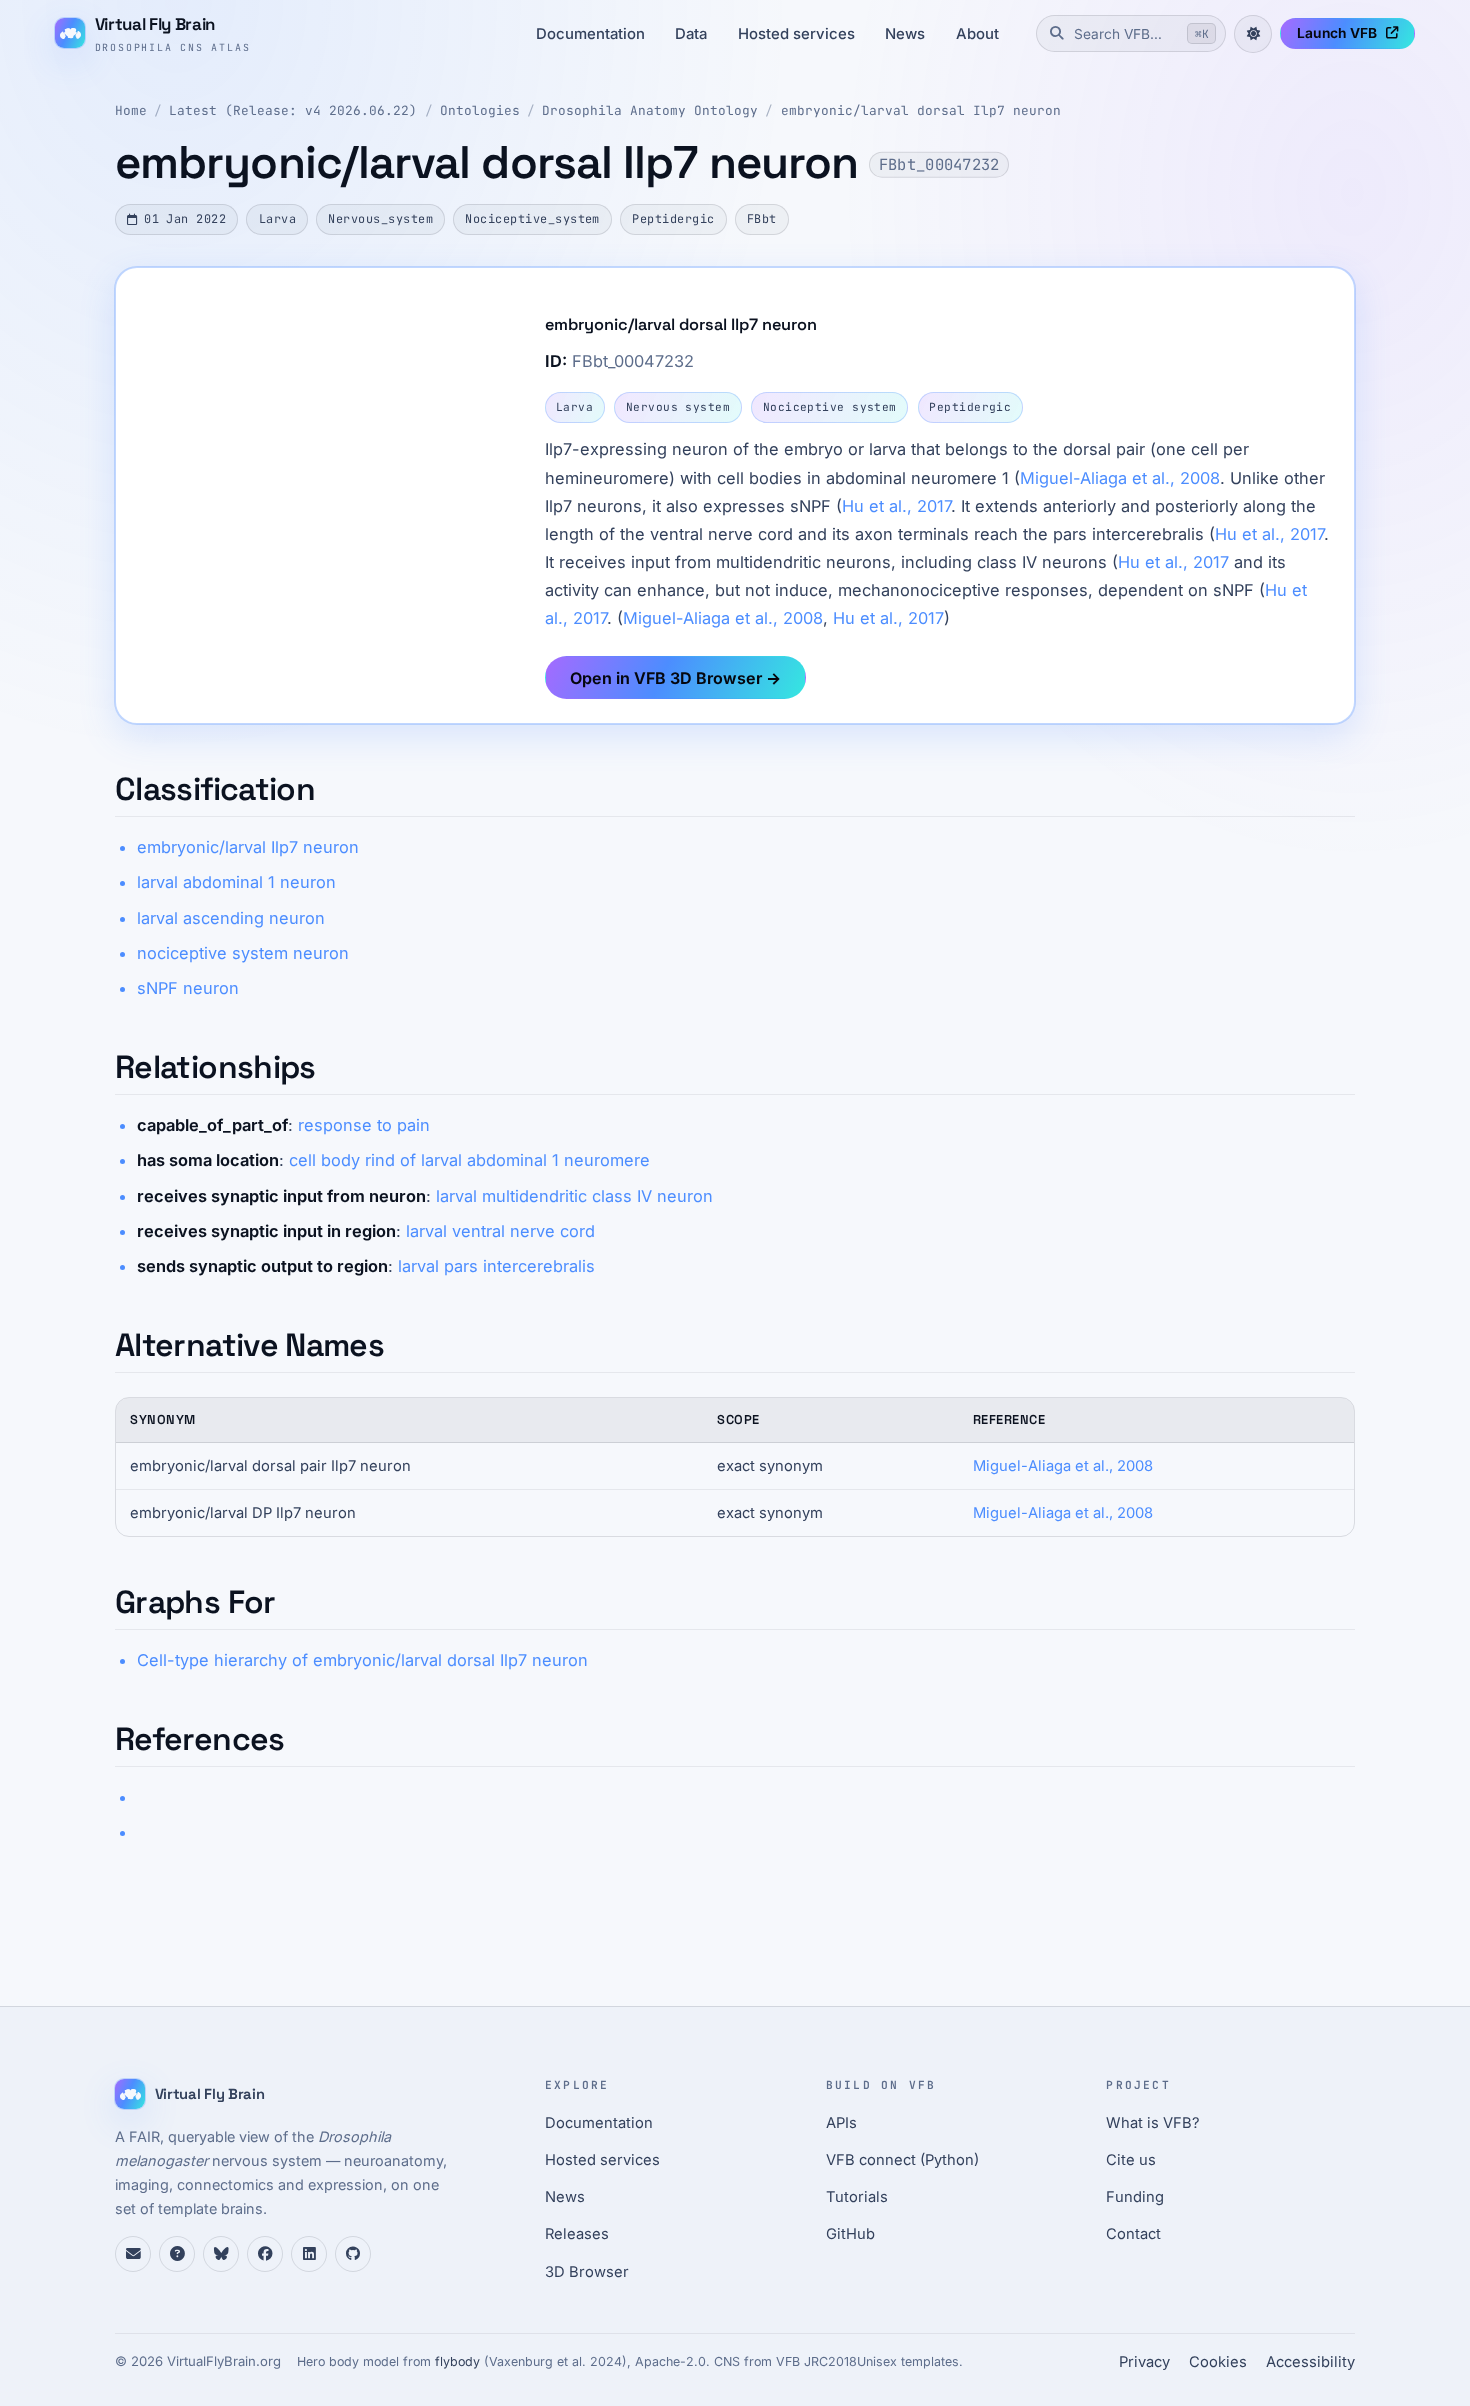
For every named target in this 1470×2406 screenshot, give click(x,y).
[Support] (133, 2254)
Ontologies (480, 110)
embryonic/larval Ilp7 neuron (248, 847)
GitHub (850, 2234)
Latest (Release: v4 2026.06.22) (293, 110)
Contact (1133, 2234)
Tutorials (857, 2197)
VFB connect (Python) (902, 2160)
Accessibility (1310, 2362)
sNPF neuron (188, 988)
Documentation (590, 34)
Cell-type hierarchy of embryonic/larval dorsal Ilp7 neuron (362, 1660)
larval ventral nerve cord (500, 1231)
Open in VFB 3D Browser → (675, 678)
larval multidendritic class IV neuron (574, 1196)
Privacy (1144, 2362)
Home (131, 110)
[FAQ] (177, 2254)
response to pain (364, 1125)
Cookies (1218, 2362)
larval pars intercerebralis (496, 1266)
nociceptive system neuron (243, 953)
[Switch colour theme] (1253, 34)
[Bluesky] (221, 2254)
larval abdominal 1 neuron (236, 882)
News (905, 34)
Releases (577, 2234)
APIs (841, 2123)
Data (691, 34)
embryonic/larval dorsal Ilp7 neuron (921, 110)
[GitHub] (353, 2254)
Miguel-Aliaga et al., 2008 (1120, 478)
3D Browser (587, 2272)
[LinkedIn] (309, 2254)
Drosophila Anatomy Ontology (650, 110)
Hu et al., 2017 (896, 506)
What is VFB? (1153, 2123)
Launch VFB (1337, 33)
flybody (457, 2361)
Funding (1135, 2197)
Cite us (1131, 2160)
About (977, 34)
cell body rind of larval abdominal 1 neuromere (469, 1160)
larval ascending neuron (231, 918)
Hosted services (796, 34)
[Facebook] (265, 2254)
